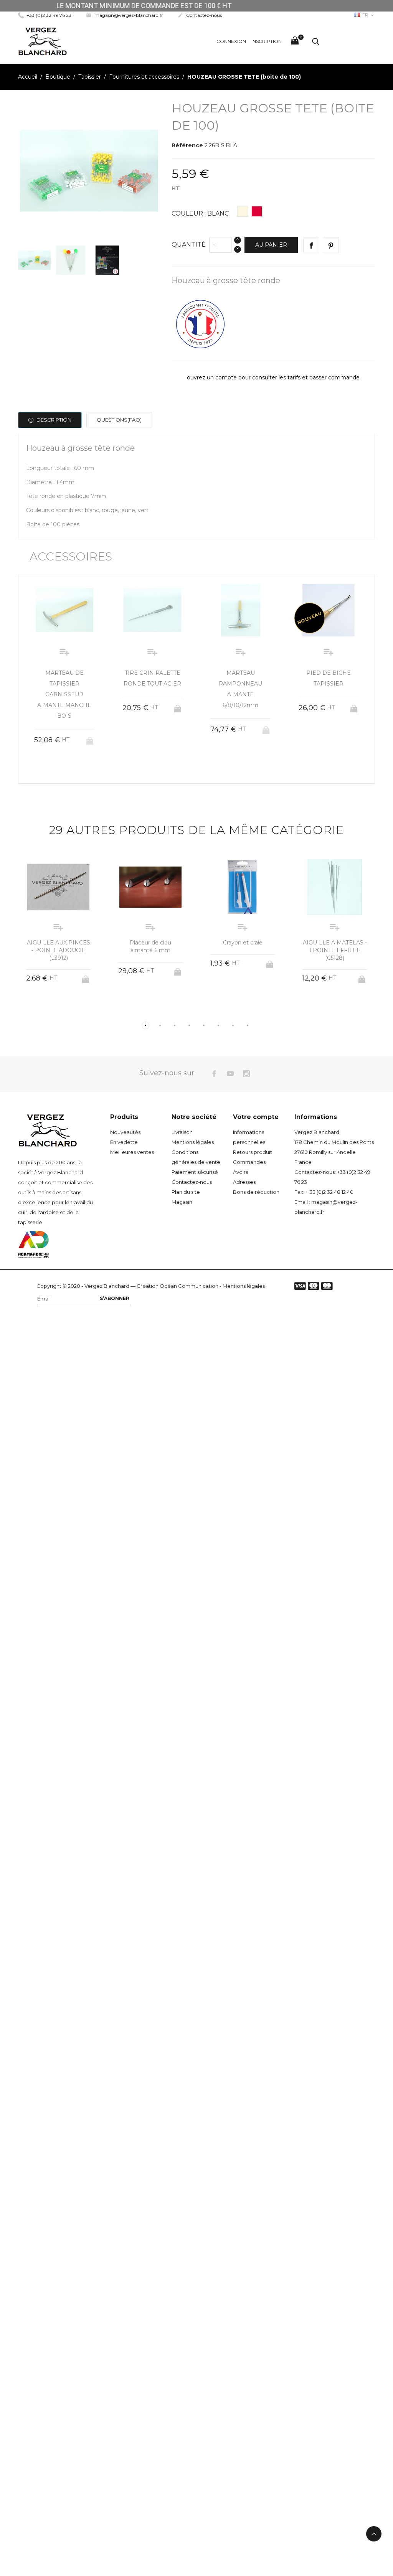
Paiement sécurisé (195, 1172)
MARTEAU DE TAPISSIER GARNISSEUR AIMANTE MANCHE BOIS (329, 694)
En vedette (124, 1142)
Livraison (182, 1132)
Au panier (271, 245)
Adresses (244, 1182)
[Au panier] (91, 706)
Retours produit (253, 1152)
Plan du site (186, 1192)
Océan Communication (189, 1286)
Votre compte (256, 1117)
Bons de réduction (256, 1192)
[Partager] (311, 245)
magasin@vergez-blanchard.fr (125, 15)
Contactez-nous (200, 15)
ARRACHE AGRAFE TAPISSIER (335, 946)
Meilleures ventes (132, 1152)
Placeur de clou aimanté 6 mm (58, 946)
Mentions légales (193, 1142)
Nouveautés (125, 1132)
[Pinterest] (331, 245)
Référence (187, 145)
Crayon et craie (151, 943)
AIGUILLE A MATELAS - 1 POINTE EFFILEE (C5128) (243, 950)
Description (53, 420)
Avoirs (240, 1172)
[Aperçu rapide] (57, 734)
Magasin (182, 1202)
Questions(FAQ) (119, 420)
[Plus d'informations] (72, 734)
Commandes (249, 1162)
